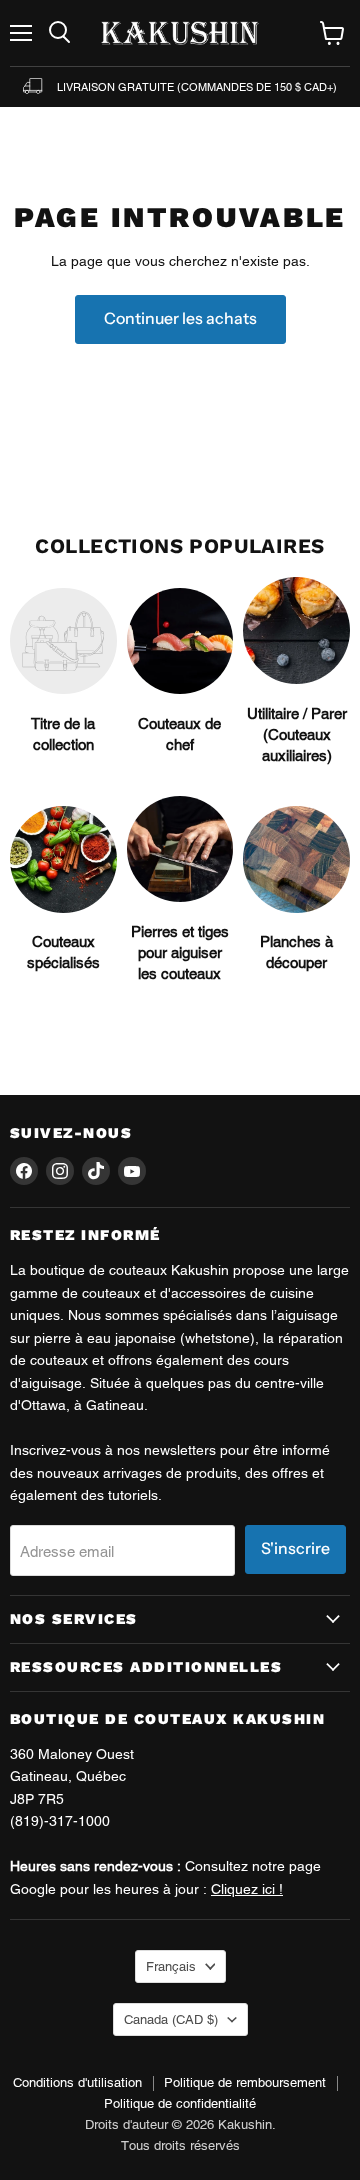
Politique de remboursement (245, 2082)
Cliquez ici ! (247, 1889)
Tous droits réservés (180, 2145)
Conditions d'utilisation (77, 2082)
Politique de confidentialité (180, 2103)
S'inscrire (295, 1548)
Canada (171, 2019)
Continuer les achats (180, 318)
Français (171, 1966)
